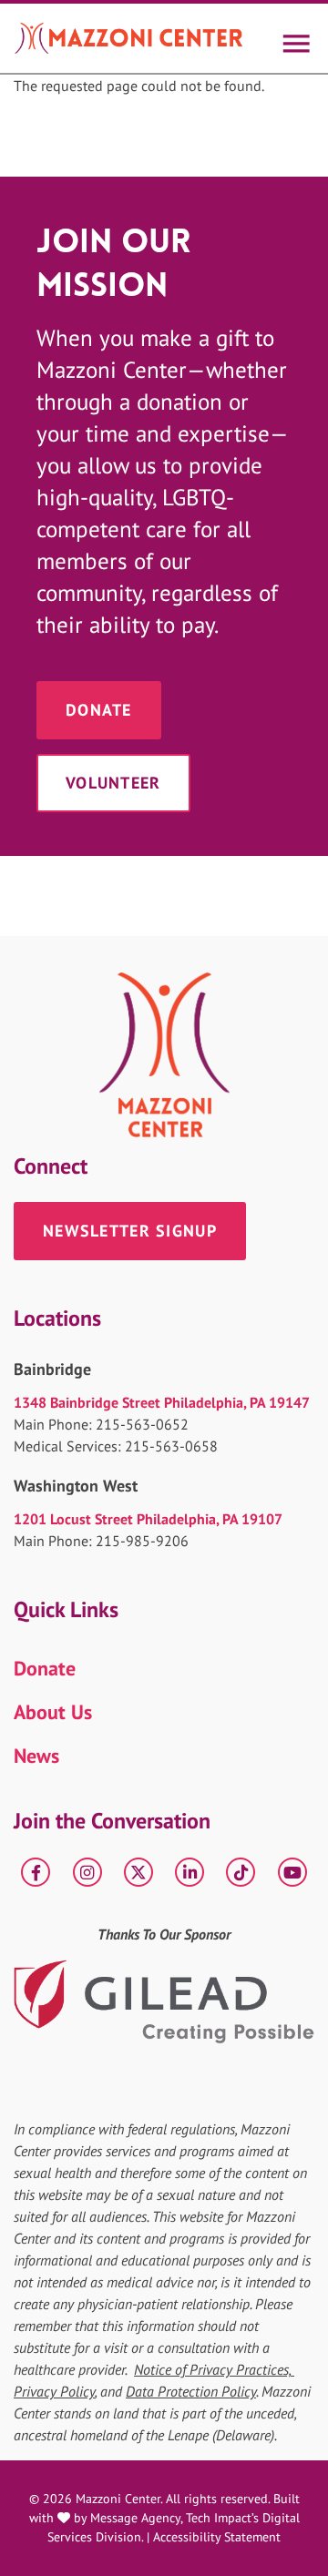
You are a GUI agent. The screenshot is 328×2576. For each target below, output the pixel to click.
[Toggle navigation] (295, 38)
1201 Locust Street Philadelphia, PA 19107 (148, 1519)
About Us (53, 1712)
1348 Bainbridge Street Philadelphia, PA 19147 (162, 1402)
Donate (99, 710)
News (36, 1756)
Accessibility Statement (217, 2537)
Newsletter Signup (130, 1231)
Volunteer (113, 783)
